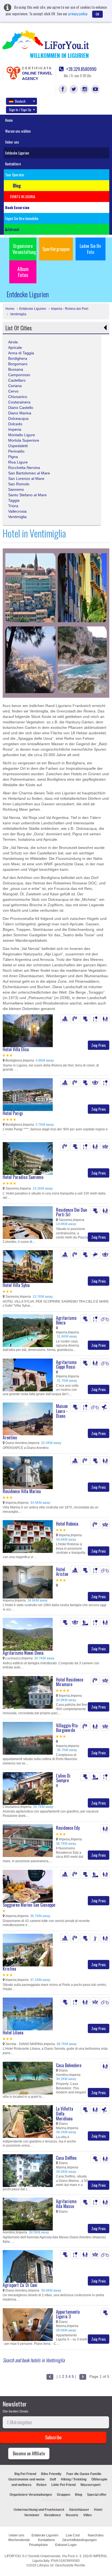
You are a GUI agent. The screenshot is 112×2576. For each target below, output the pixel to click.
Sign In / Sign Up (20, 110)
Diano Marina (20, 413)
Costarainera (19, 402)
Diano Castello (21, 408)
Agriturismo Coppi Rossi (66, 1365)
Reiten (41, 2485)
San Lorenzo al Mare (26, 479)
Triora (13, 506)
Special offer (97, 2495)
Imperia (15, 429)
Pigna (13, 457)
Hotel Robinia (67, 1524)
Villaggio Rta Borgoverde (67, 1728)
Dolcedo (15, 424)
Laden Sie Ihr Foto (91, 249)
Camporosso (19, 375)
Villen (87, 2515)
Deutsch (20, 101)
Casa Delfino (66, 2158)
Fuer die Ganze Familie (84, 2474)
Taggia (14, 500)
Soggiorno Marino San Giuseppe (29, 1905)
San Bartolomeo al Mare (29, 473)
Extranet (13, 229)
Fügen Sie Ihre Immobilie (22, 218)
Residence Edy (68, 1828)
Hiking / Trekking (74, 2479)
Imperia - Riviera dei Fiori (70, 309)
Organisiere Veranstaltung (24, 249)
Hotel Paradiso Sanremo (23, 1177)
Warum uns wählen (18, 131)
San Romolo (19, 484)
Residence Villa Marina (22, 1491)
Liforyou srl (45, 2565)
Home (9, 120)
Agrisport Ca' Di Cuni (20, 2285)
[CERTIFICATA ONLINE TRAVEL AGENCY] (13, 73)
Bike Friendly (51, 2474)
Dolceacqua (18, 418)
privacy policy (78, 14)
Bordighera (18, 358)
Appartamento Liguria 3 (68, 2314)
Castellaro (17, 380)
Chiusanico (18, 397)
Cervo (13, 391)
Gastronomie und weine (27, 2479)
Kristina (9, 1969)
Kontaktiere (13, 164)
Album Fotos (23, 272)
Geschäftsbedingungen (80, 2540)
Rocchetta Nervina (24, 468)
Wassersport (91, 2485)
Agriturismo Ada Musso (66, 2204)
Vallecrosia (17, 511)
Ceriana (15, 386)
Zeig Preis (99, 1045)
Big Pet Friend (25, 2474)
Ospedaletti (18, 446)
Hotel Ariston (62, 1572)
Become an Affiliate (29, 2453)
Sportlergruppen (56, 249)
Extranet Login (66, 2545)
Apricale (15, 347)
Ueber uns (12, 142)
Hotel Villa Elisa (16, 1049)
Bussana (16, 369)
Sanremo (16, 489)
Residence (53, 2515)
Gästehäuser (79, 2510)
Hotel (98, 2510)
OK (97, 14)
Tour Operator (15, 175)
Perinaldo (16, 451)
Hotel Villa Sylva (16, 1285)
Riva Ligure (18, 462)
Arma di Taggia (21, 353)
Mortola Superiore (24, 440)
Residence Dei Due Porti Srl (71, 1212)
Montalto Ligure (22, 435)
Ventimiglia (18, 314)
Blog (79, 2495)
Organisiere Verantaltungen (31, 2495)
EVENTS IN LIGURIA (58, 2500)
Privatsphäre (38, 2545)
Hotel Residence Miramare (70, 1682)
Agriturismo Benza (66, 1320)
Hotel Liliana (13, 2033)
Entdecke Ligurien (17, 153)
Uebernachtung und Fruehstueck (39, 2510)
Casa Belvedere (69, 2065)
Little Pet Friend (63, 2485)
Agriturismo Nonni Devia (23, 1653)
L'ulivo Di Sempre (63, 1778)
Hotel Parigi (13, 1113)
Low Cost (73, 2535)
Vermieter (32, 2515)
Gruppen (63, 2495)
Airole (13, 342)
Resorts (72, 2515)
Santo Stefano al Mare (27, 495)
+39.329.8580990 (81, 69)
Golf (53, 2479)
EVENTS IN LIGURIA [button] (23, 197)
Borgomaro (18, 364)
